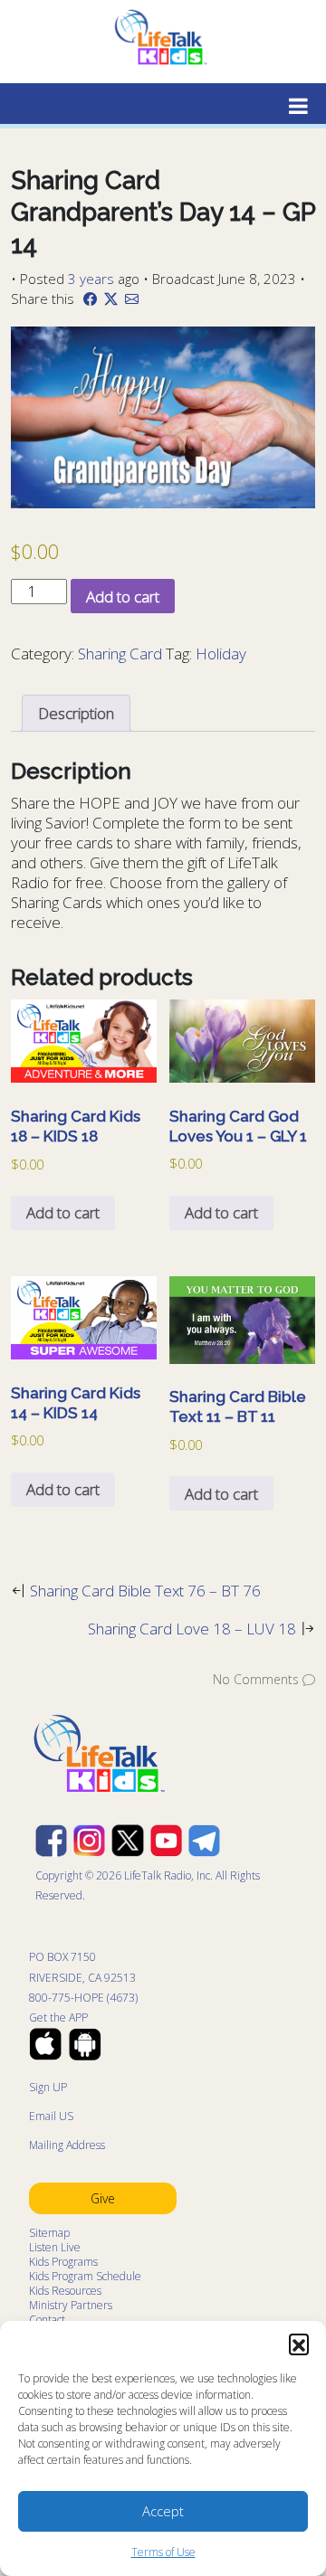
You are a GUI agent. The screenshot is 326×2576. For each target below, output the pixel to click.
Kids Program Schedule (85, 2276)
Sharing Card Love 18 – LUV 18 (192, 1629)
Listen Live (55, 2247)
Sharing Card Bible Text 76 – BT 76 (145, 1591)
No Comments (256, 1679)
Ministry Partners (71, 2305)
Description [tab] (76, 713)
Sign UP (48, 2087)
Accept (163, 2511)
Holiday (221, 653)
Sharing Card (120, 653)
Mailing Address (67, 2145)
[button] (299, 2344)
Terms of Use (163, 2552)
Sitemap (49, 2233)
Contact (47, 2320)
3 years (91, 279)
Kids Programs (63, 2262)
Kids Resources (65, 2291)
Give (103, 2198)
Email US (51, 2116)
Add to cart (123, 597)
